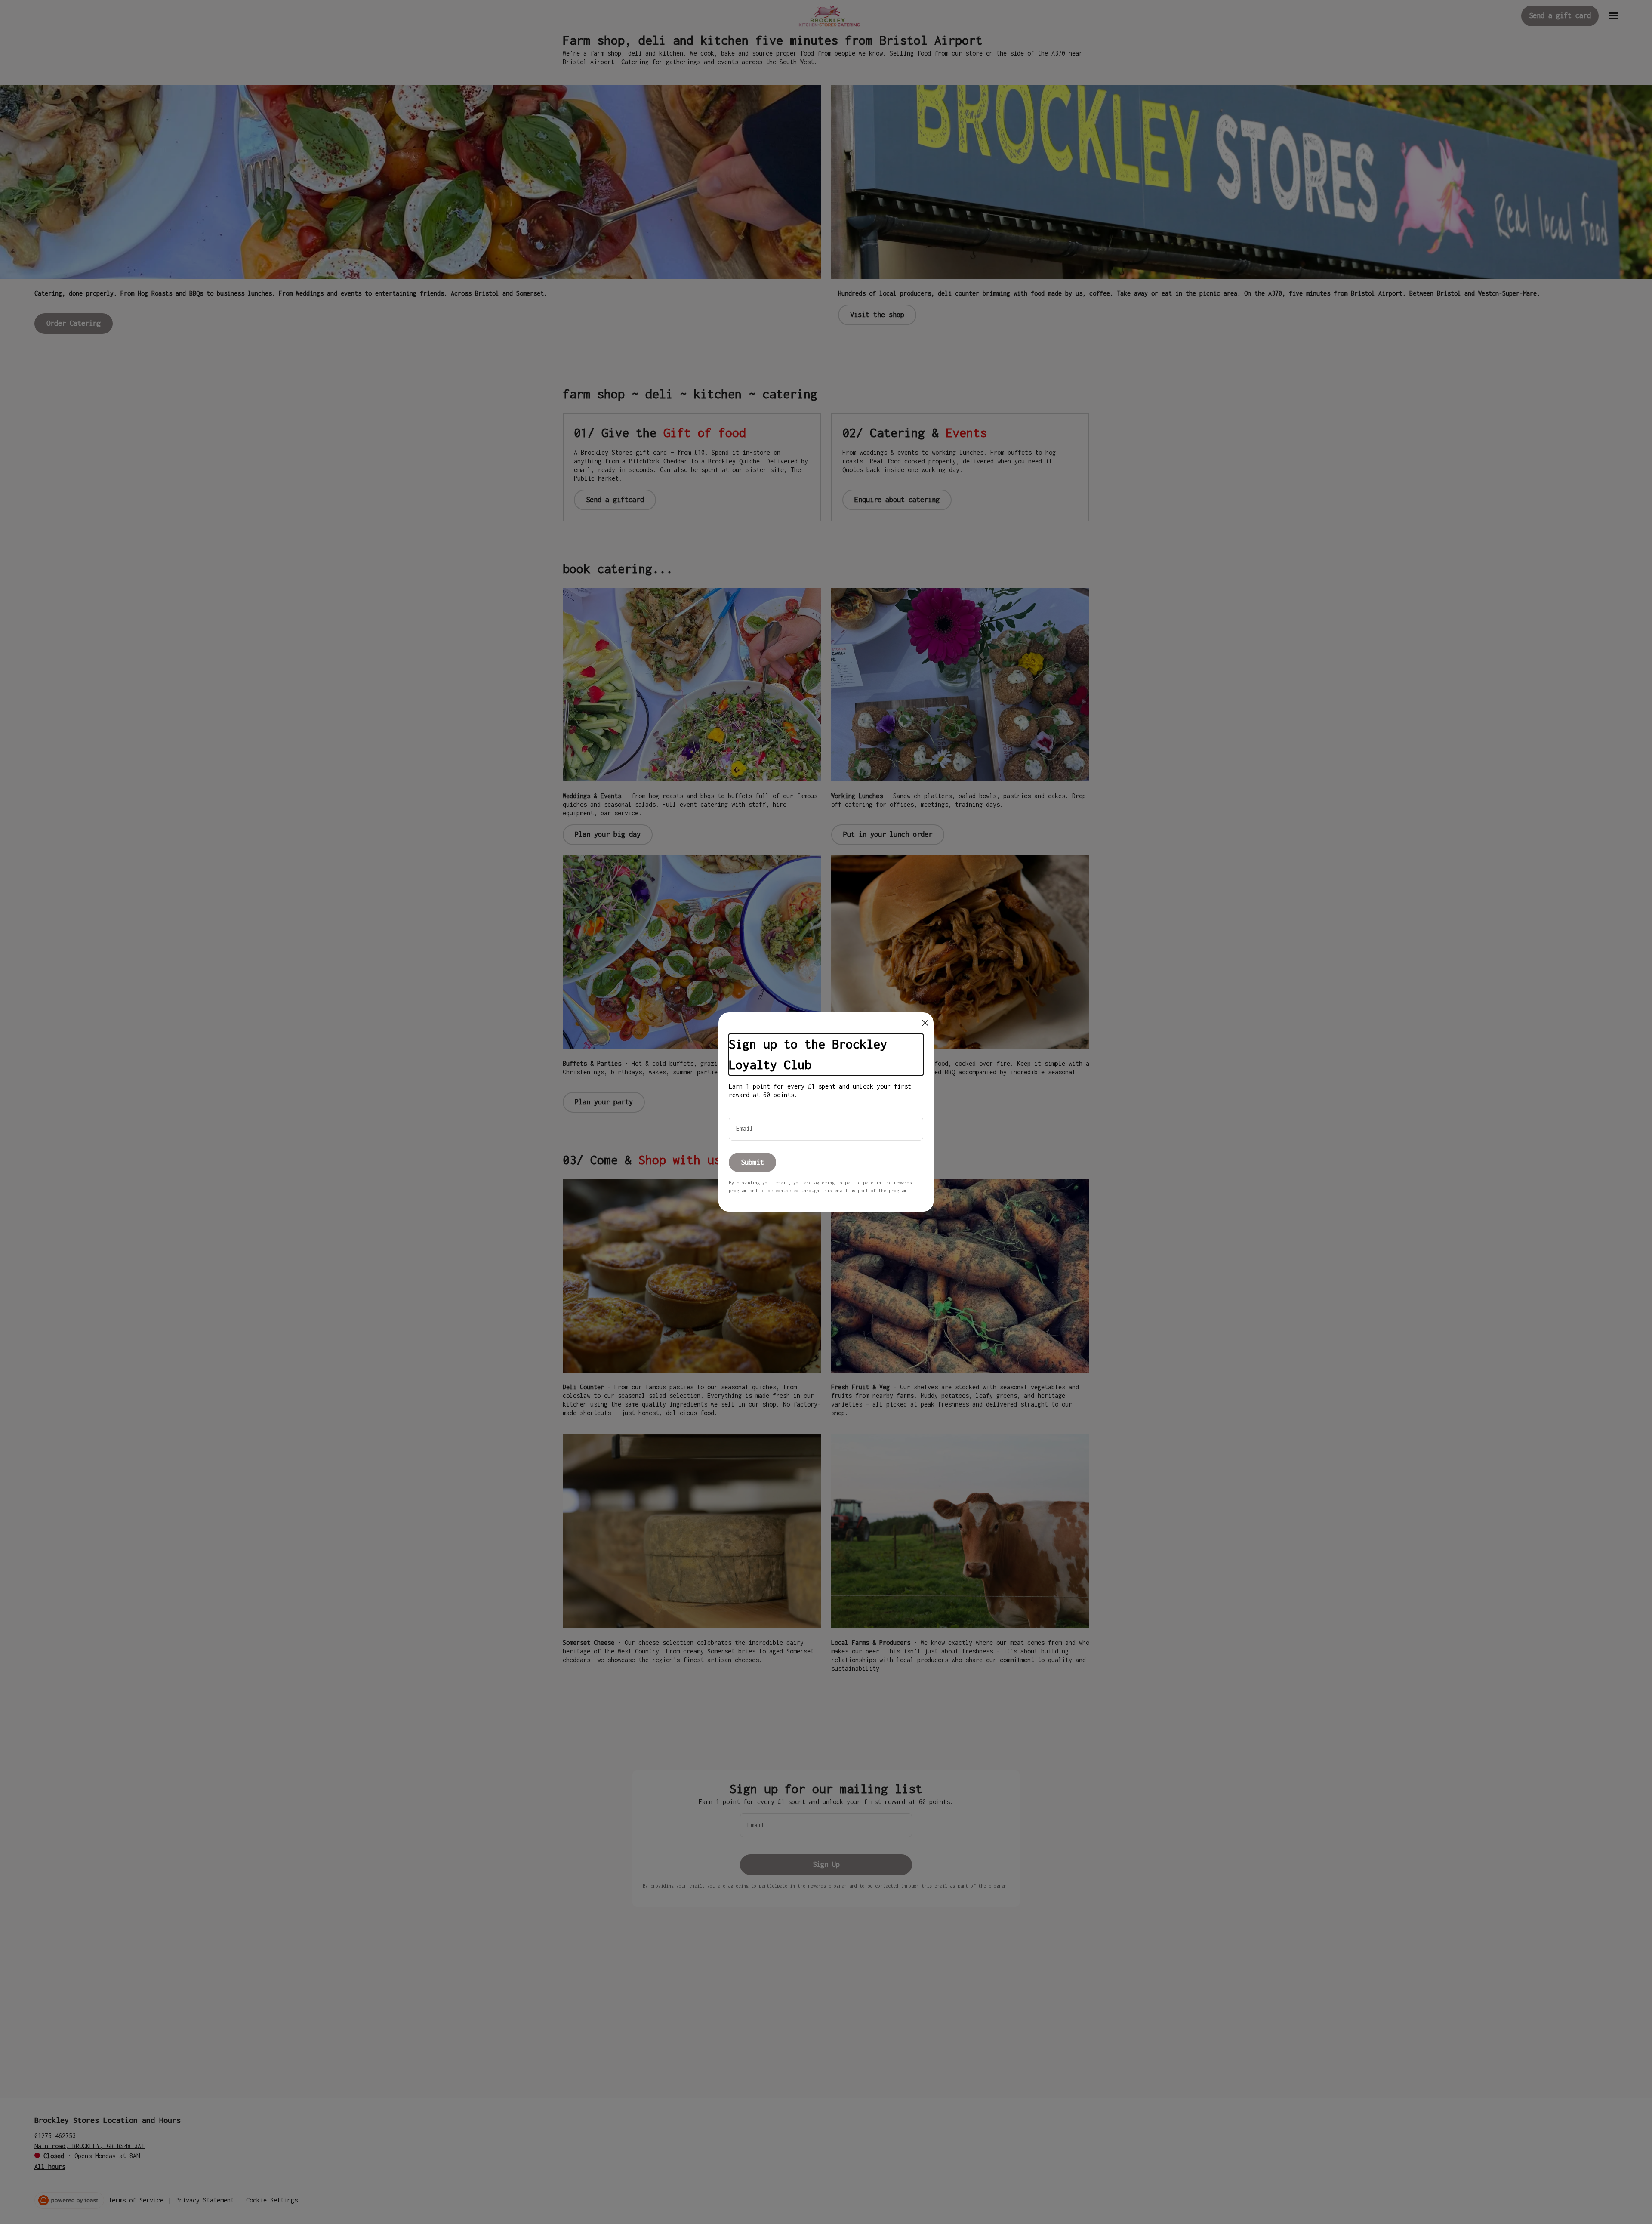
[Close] (925, 1023)
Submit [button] (752, 1162)
